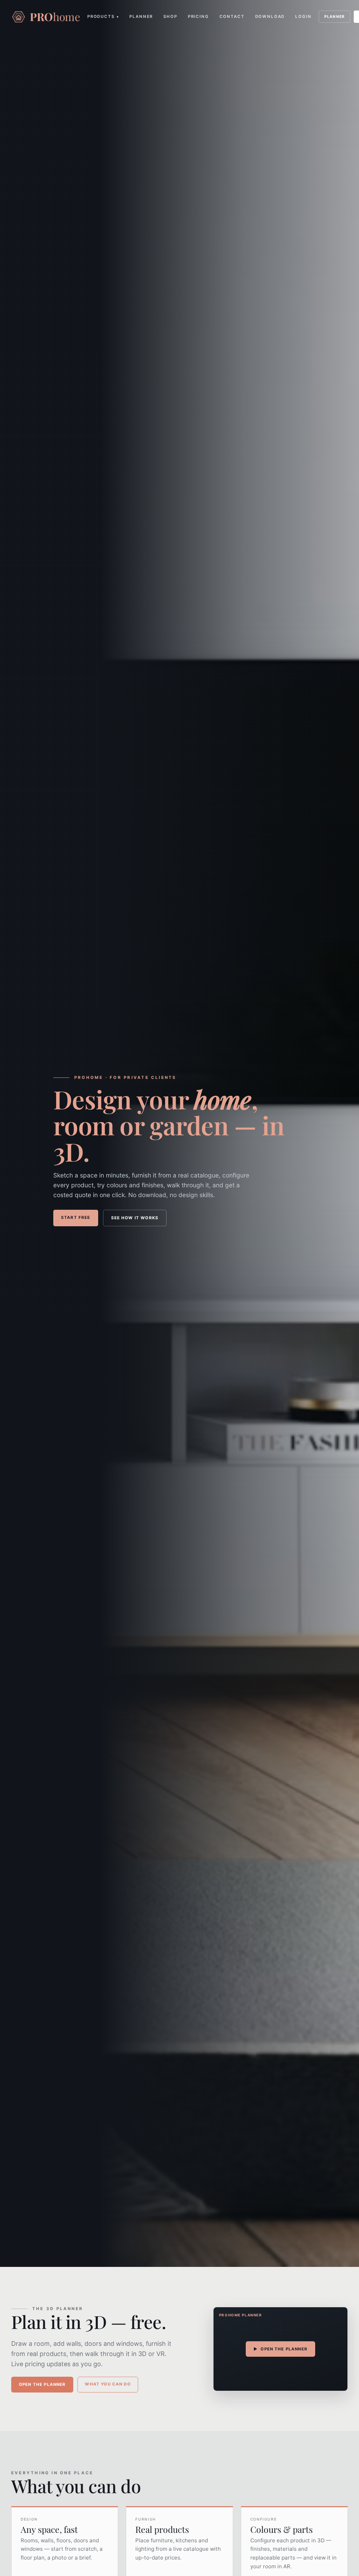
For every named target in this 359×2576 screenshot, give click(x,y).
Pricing (198, 16)
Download (270, 16)
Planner (141, 16)
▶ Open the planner (280, 2349)
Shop (170, 16)
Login (303, 16)
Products (103, 16)
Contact (232, 16)
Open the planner (42, 2384)
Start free (76, 1217)
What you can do (108, 2384)
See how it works (135, 1218)
